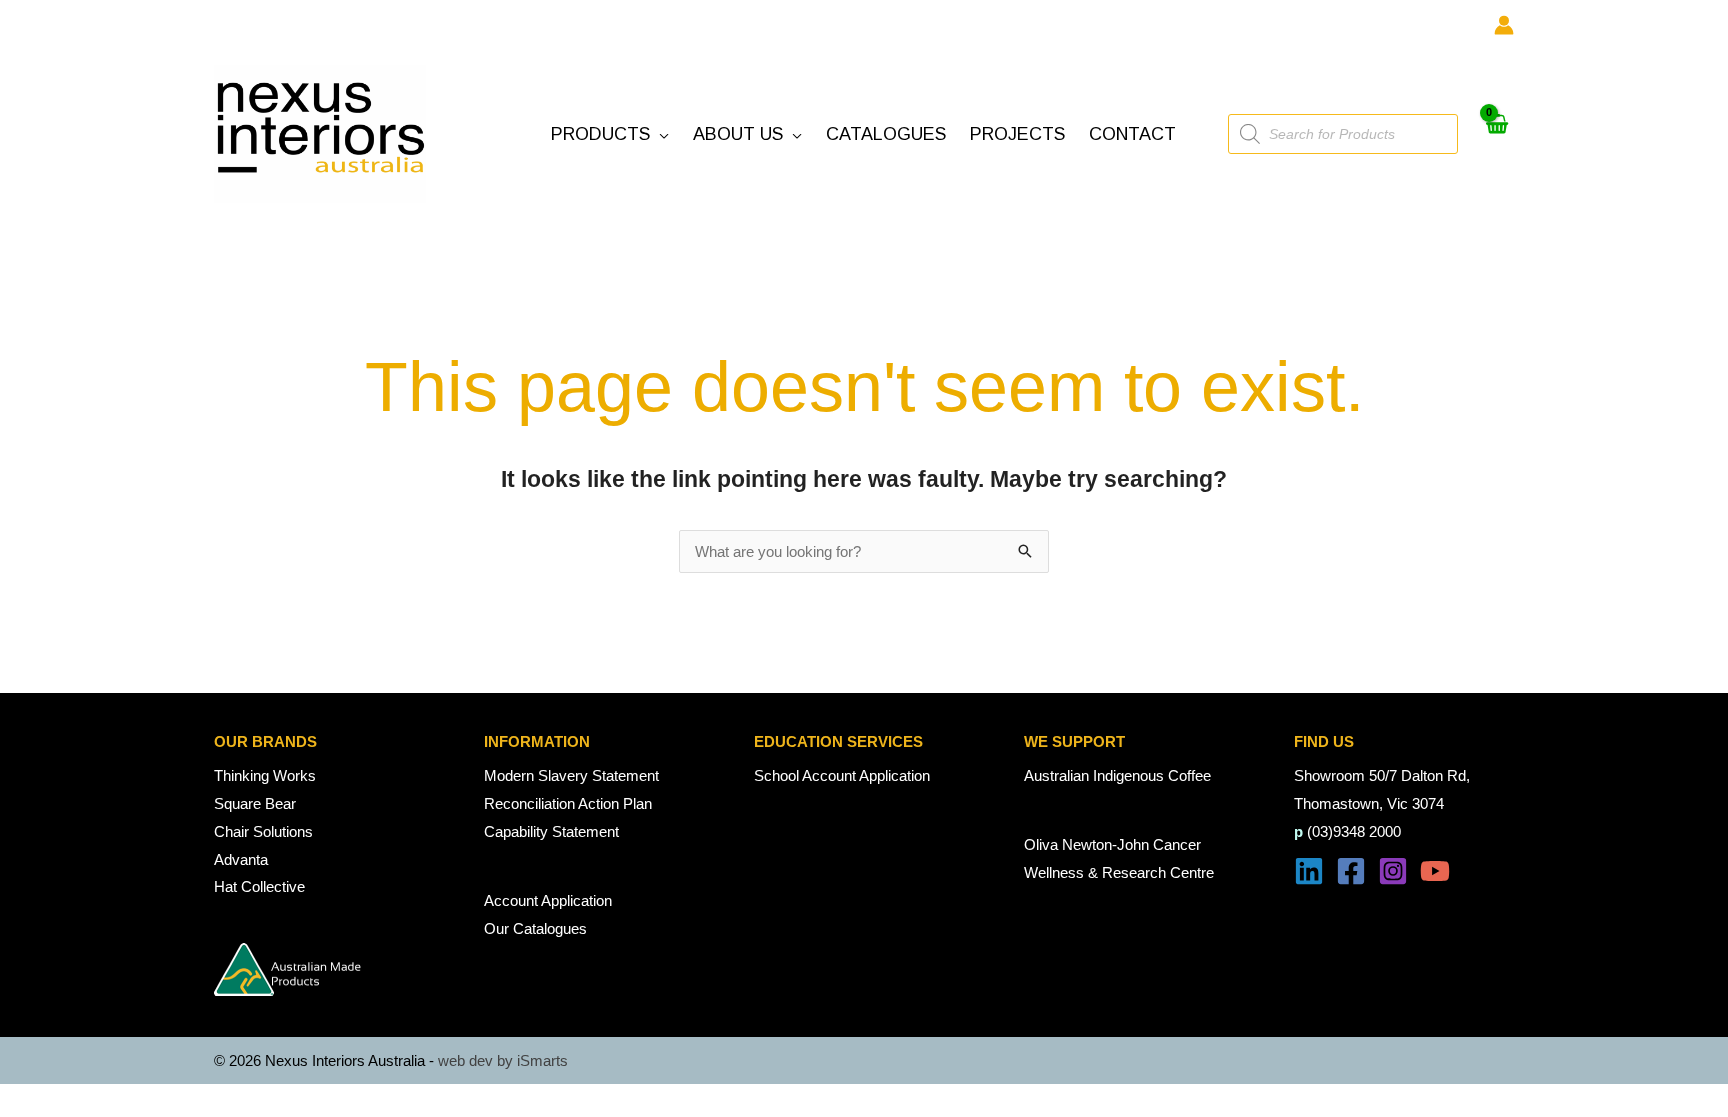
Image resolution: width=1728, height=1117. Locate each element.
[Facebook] (1351, 871)
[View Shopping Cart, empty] (1496, 134)
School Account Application (842, 775)
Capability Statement (551, 831)
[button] (610, 134)
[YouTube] (1435, 871)
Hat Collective (259, 886)
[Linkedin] (1309, 871)
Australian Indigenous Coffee (1117, 775)
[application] (659, 134)
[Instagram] (1393, 871)
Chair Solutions (263, 831)
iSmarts (542, 1060)
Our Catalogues (535, 928)
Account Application (548, 900)
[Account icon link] (1504, 25)
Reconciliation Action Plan (568, 803)
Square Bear (255, 803)
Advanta (241, 859)
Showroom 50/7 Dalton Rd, (1382, 775)
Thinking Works (265, 775)
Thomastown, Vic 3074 (1369, 803)
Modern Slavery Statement (571, 775)
